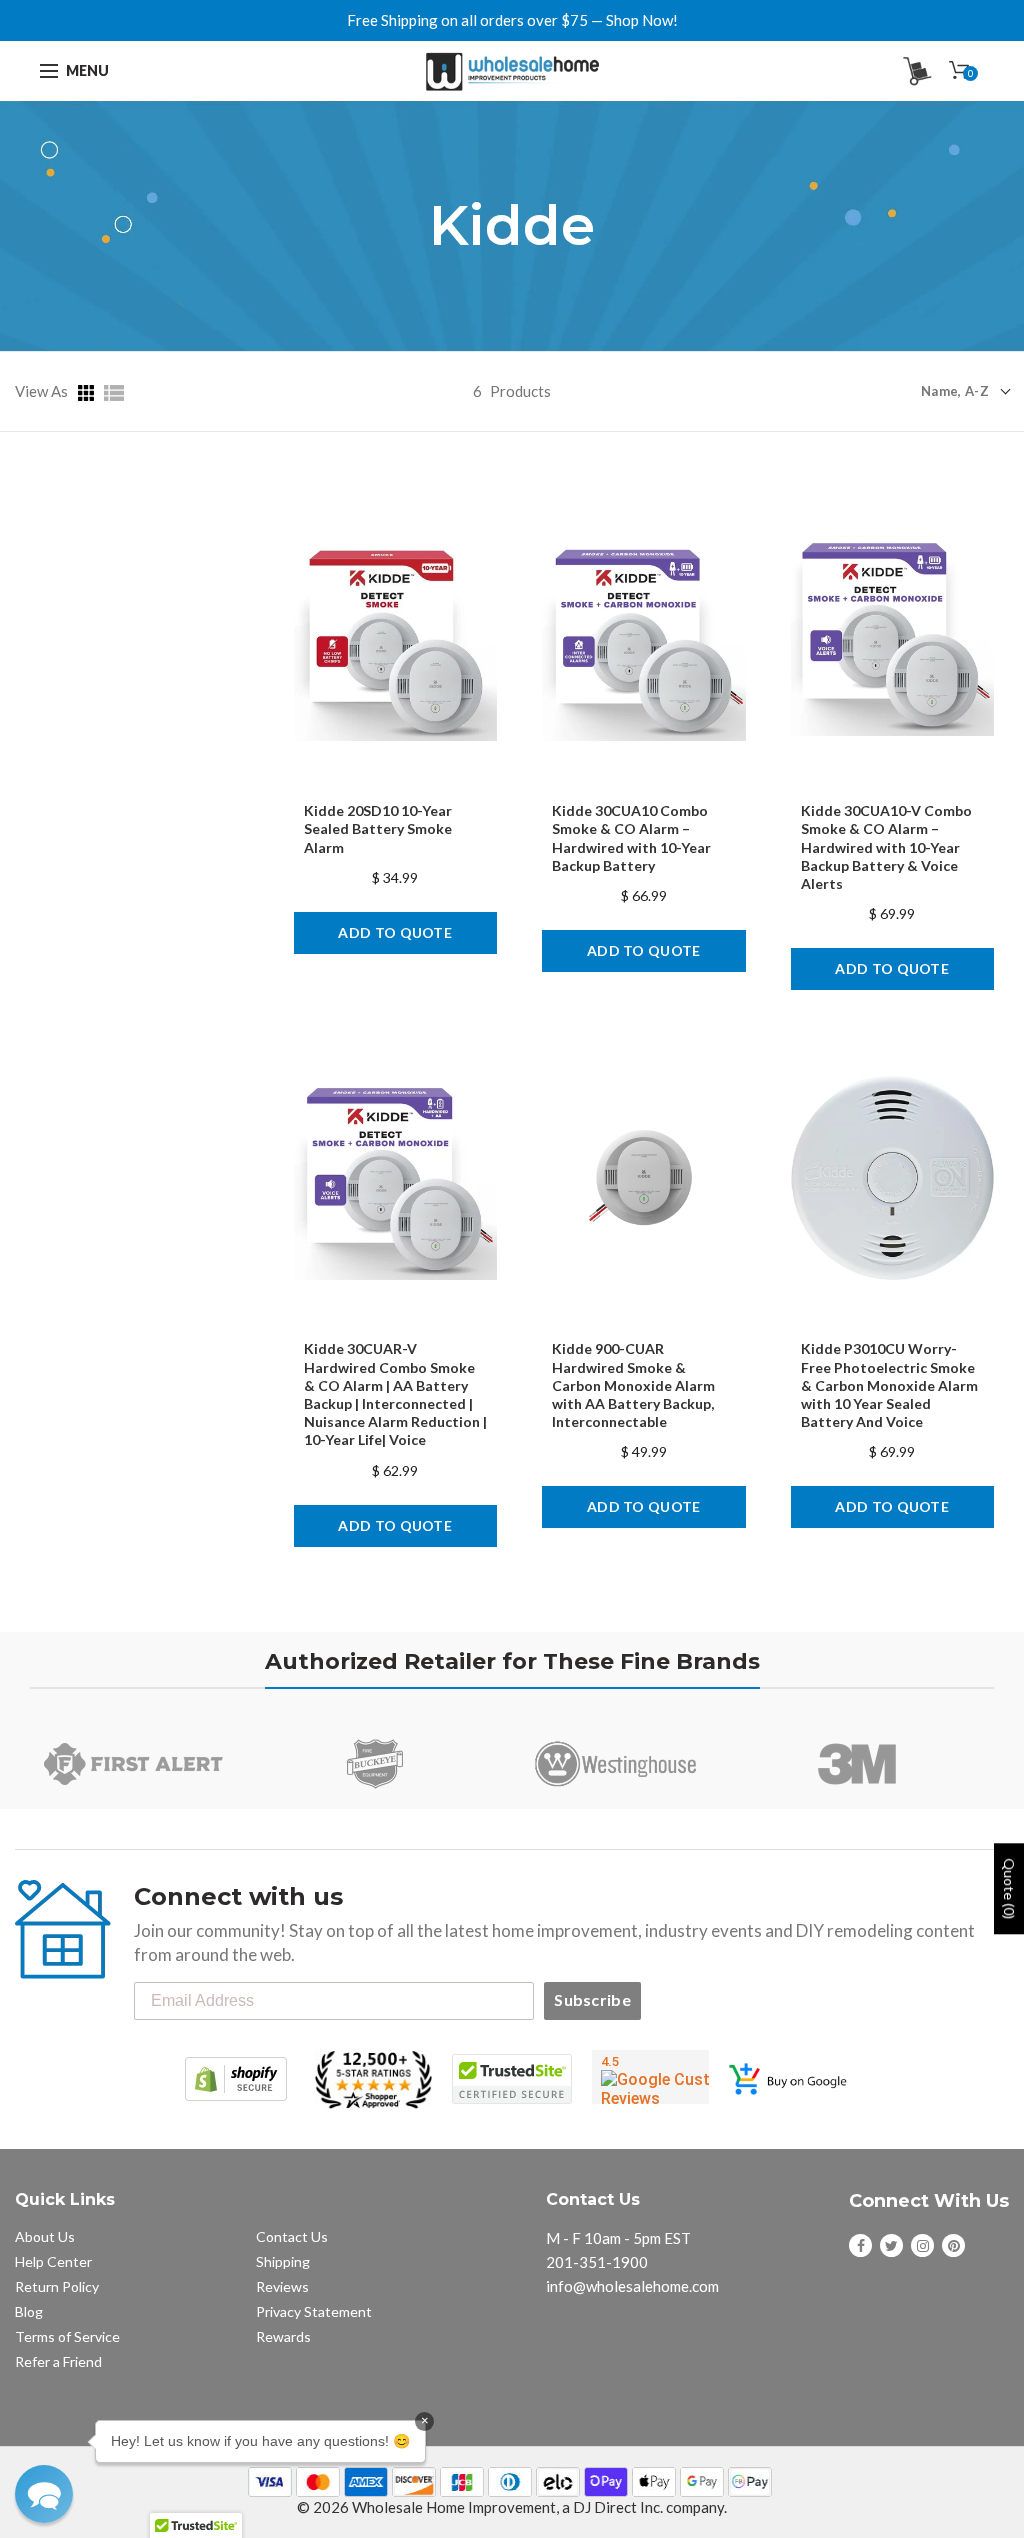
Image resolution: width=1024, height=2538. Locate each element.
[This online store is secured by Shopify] (236, 2079)
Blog (29, 2311)
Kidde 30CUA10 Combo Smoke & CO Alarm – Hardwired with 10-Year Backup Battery (631, 838)
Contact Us (292, 2236)
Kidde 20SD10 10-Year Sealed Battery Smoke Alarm (378, 828)
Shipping (283, 2261)
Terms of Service (67, 2336)
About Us (45, 2236)
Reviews (282, 2286)
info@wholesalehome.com (632, 2286)
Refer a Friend (58, 2361)
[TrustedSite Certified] (512, 2079)
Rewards (283, 2336)
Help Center (53, 2261)
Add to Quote (395, 932)
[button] (44, 2494)
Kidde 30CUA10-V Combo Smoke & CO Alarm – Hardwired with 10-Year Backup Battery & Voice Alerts (886, 847)
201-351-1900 (597, 2262)
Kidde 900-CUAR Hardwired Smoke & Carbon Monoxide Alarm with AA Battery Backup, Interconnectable (633, 1385)
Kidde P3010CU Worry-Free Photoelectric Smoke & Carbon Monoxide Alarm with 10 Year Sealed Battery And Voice (889, 1385)
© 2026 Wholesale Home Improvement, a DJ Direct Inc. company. (512, 2507)
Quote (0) (1009, 1888)
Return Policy (57, 2286)
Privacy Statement (314, 2311)
